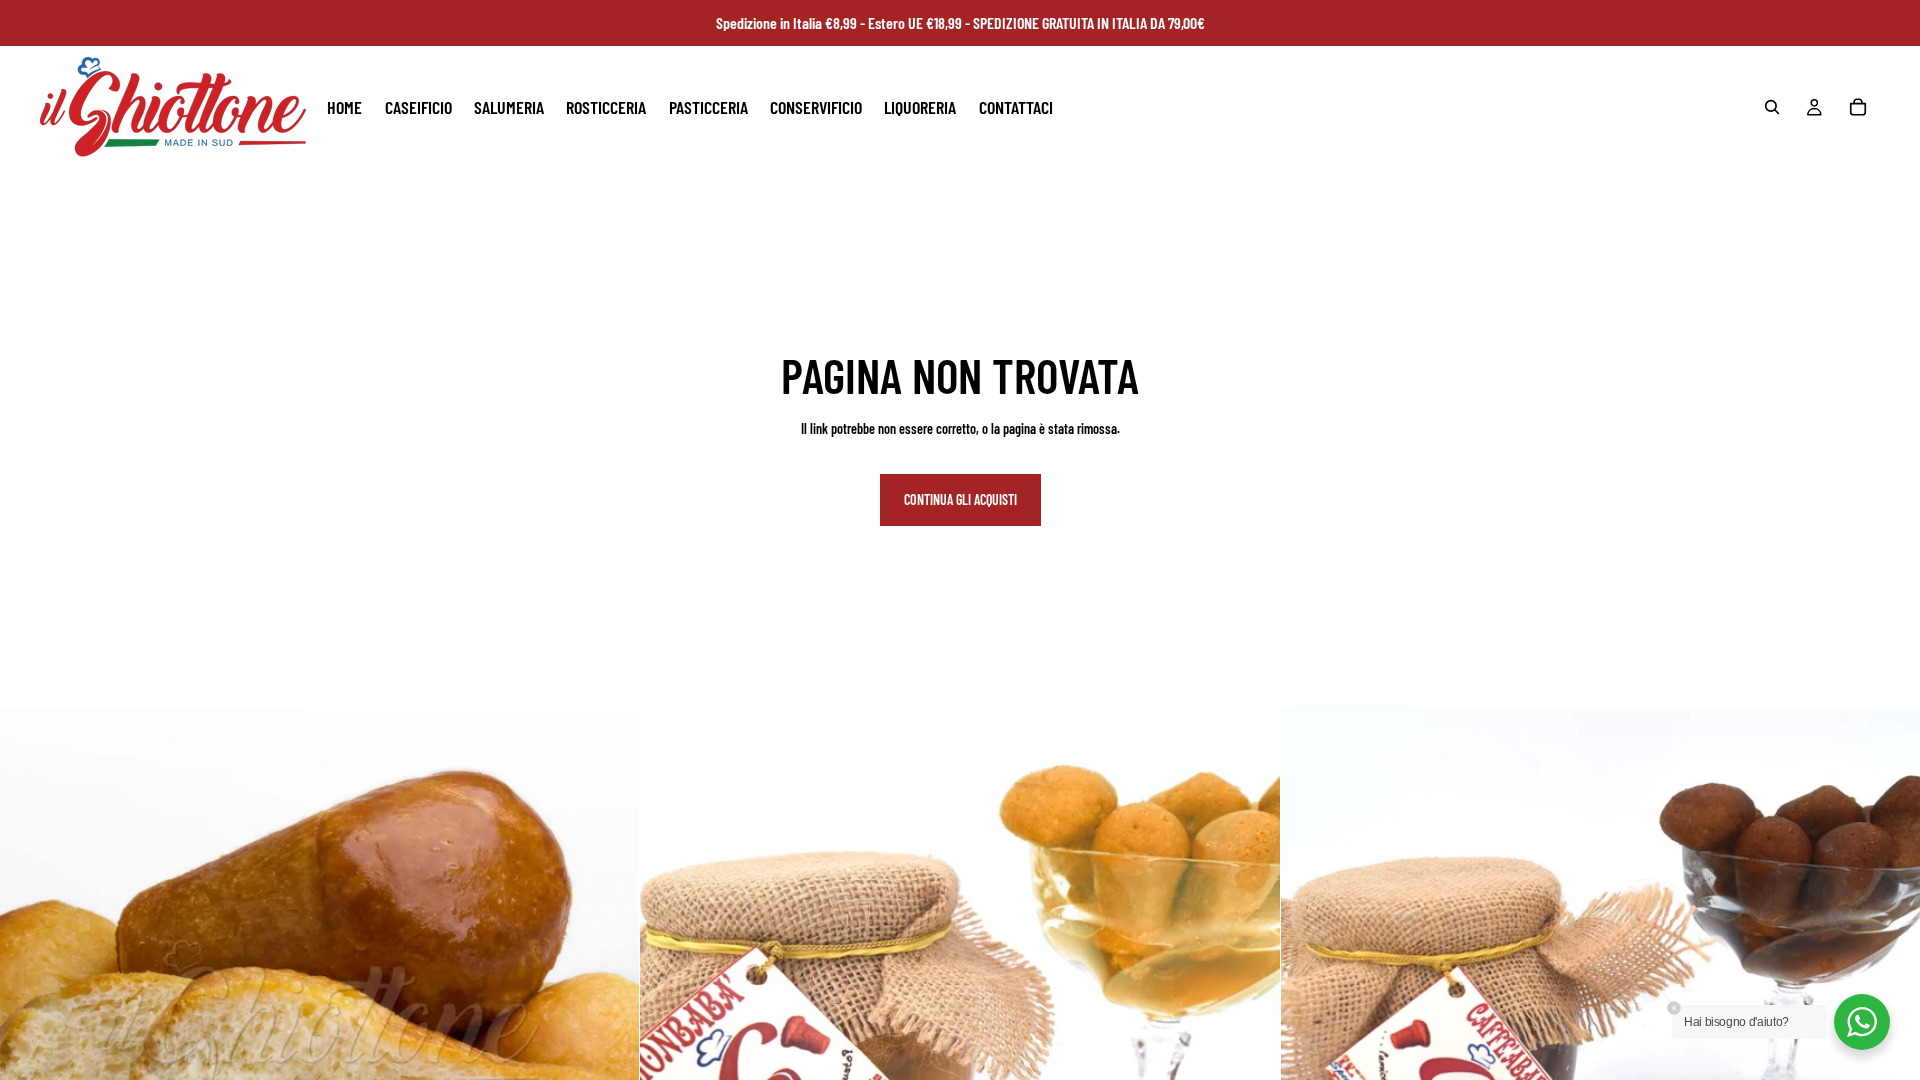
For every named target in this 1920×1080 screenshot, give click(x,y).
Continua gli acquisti (960, 499)
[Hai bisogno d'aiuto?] (1862, 1022)
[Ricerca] (1772, 107)
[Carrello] (1858, 107)
